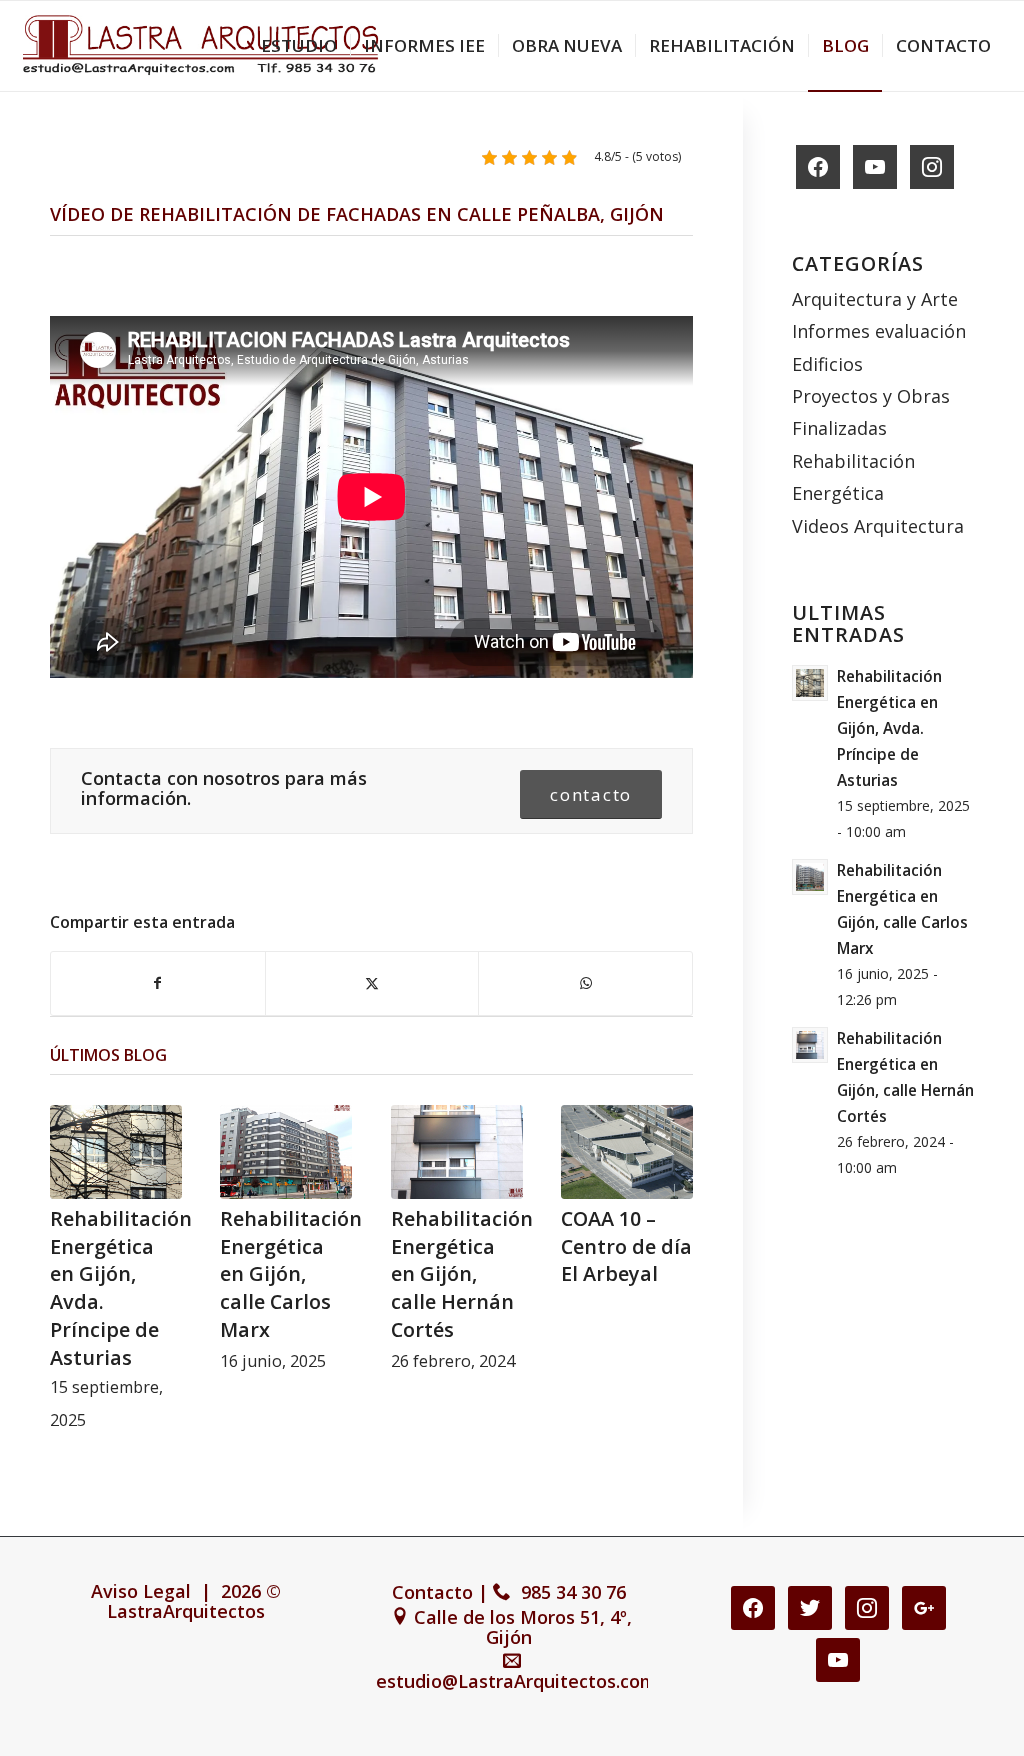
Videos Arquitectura (878, 526)
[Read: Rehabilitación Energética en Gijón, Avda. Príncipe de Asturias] (810, 683)
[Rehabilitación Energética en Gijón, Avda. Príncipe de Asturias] (116, 1152)
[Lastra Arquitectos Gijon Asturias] (200, 46)
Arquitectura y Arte (875, 299)
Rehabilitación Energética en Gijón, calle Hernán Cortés (462, 1274)
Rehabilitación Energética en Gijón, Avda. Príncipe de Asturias (889, 728)
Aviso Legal (141, 1591)
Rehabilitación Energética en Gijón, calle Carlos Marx (291, 1274)
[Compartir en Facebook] (158, 983)
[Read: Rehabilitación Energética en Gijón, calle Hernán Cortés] (810, 1045)
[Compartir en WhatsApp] (585, 983)
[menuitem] (299, 46)
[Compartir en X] (372, 983)
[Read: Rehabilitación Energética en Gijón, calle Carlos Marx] (810, 877)
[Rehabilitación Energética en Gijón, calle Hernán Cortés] (457, 1152)
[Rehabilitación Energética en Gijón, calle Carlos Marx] (286, 1152)
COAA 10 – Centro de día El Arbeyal (626, 1246)
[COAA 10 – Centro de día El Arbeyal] (627, 1152)
